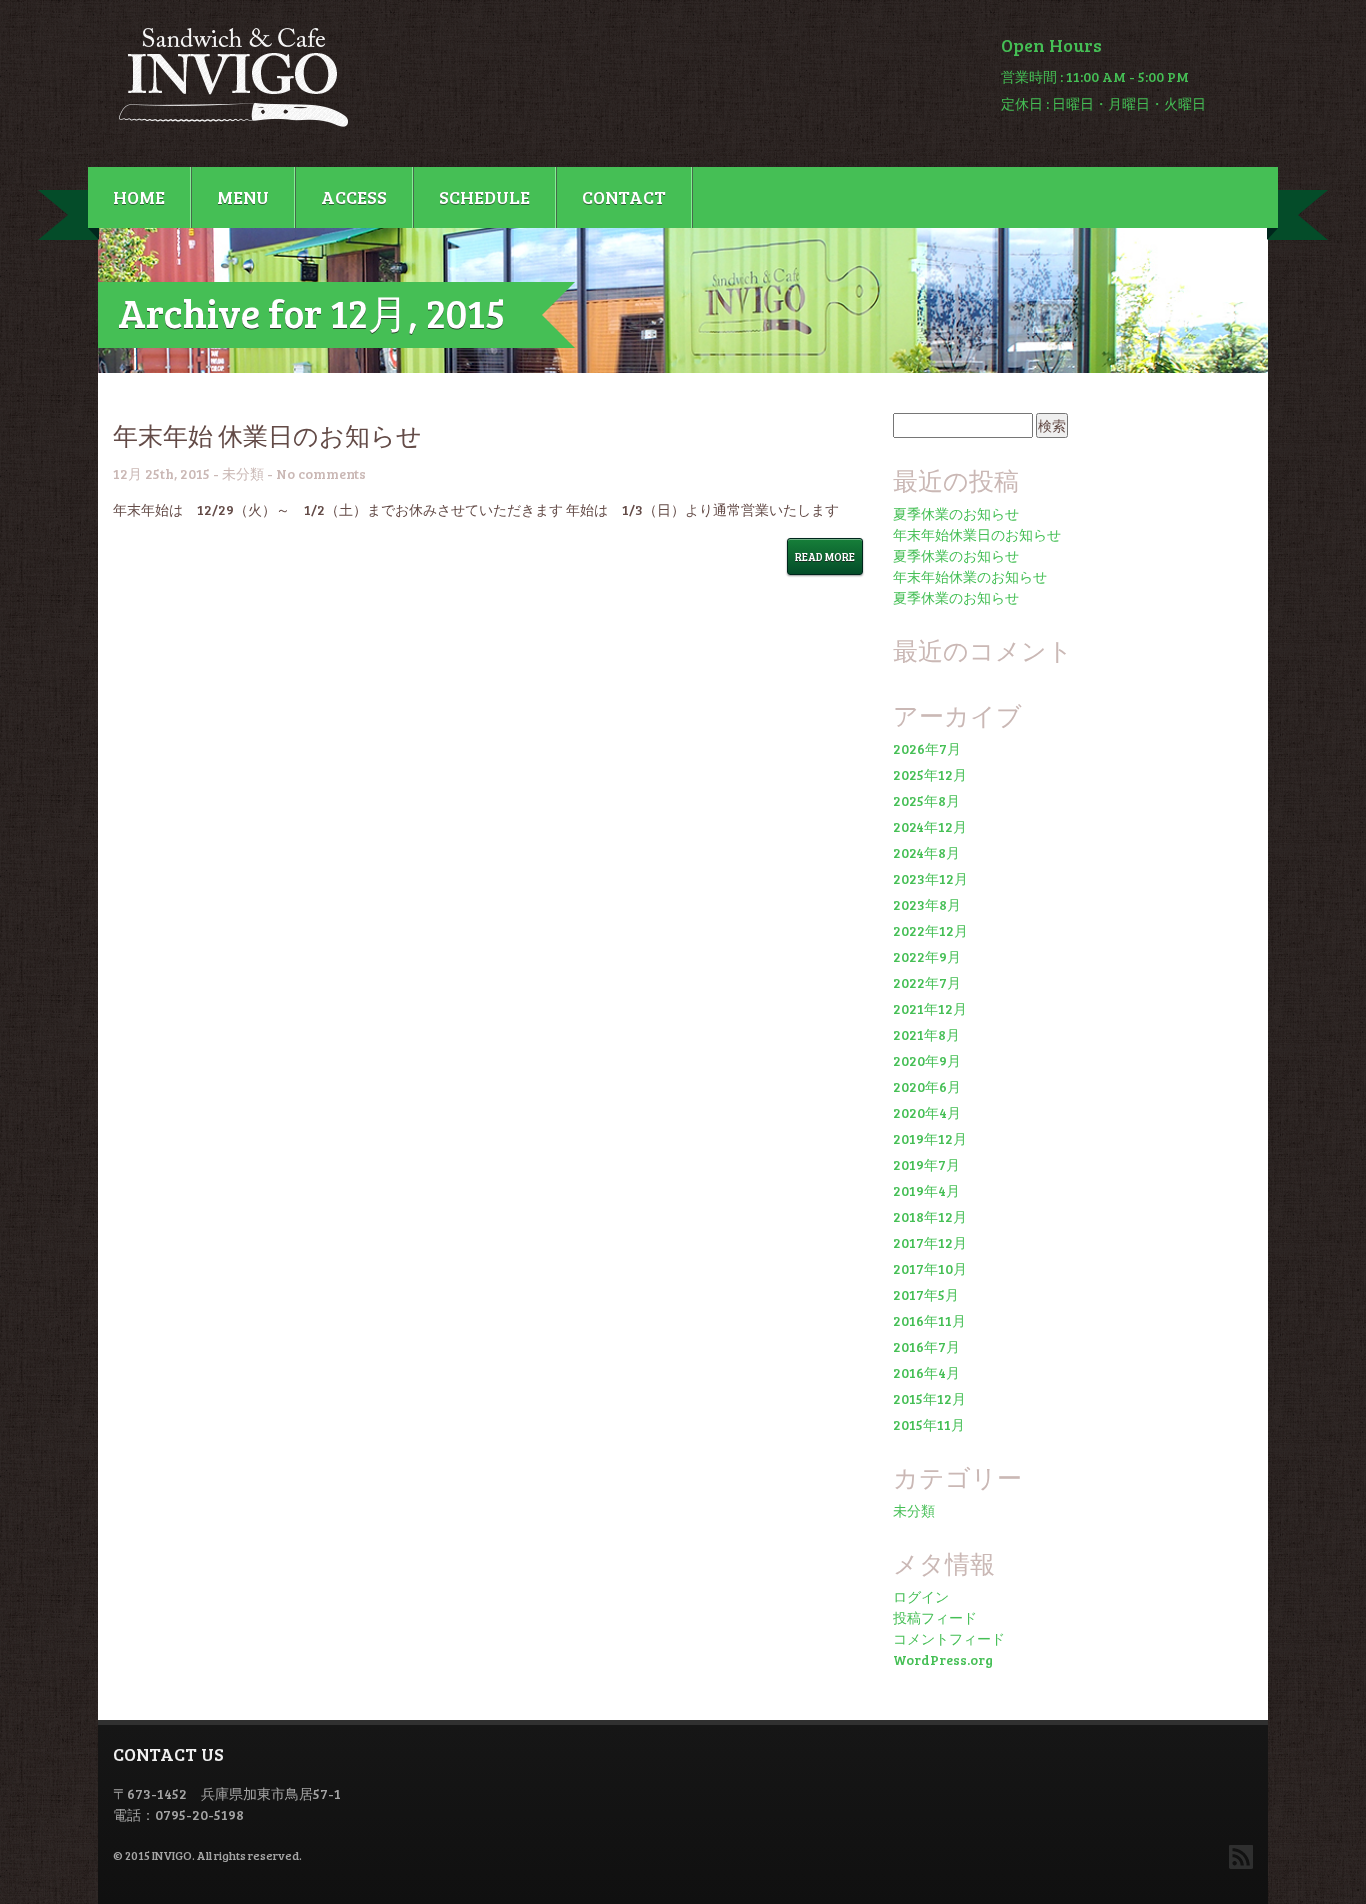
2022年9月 (927, 956)
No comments (321, 473)
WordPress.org (943, 1659)
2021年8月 (926, 1034)
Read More (825, 556)
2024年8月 (926, 852)
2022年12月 (930, 930)
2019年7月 (926, 1164)
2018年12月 (930, 1216)
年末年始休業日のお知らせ (977, 534)
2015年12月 (929, 1398)
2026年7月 (927, 748)
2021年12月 (930, 1008)
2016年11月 (929, 1320)
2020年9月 (927, 1060)
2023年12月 (930, 878)
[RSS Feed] (1241, 1857)
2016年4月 (926, 1372)
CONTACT (624, 197)
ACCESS (354, 197)
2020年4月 (927, 1112)
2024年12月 (930, 826)
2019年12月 (930, 1138)
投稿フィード (935, 1617)
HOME (139, 197)
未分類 (243, 473)
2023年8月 (927, 904)
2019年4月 (926, 1190)
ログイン (921, 1596)
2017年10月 (930, 1268)
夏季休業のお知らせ (956, 513)
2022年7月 (927, 982)
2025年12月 (930, 774)
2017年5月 (926, 1294)
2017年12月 (930, 1242)
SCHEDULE (484, 197)
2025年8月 (926, 800)
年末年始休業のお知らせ (970, 576)
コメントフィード (949, 1638)
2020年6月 (927, 1086)
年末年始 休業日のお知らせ (267, 435)
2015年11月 (929, 1424)
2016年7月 (926, 1346)
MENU (243, 197)
